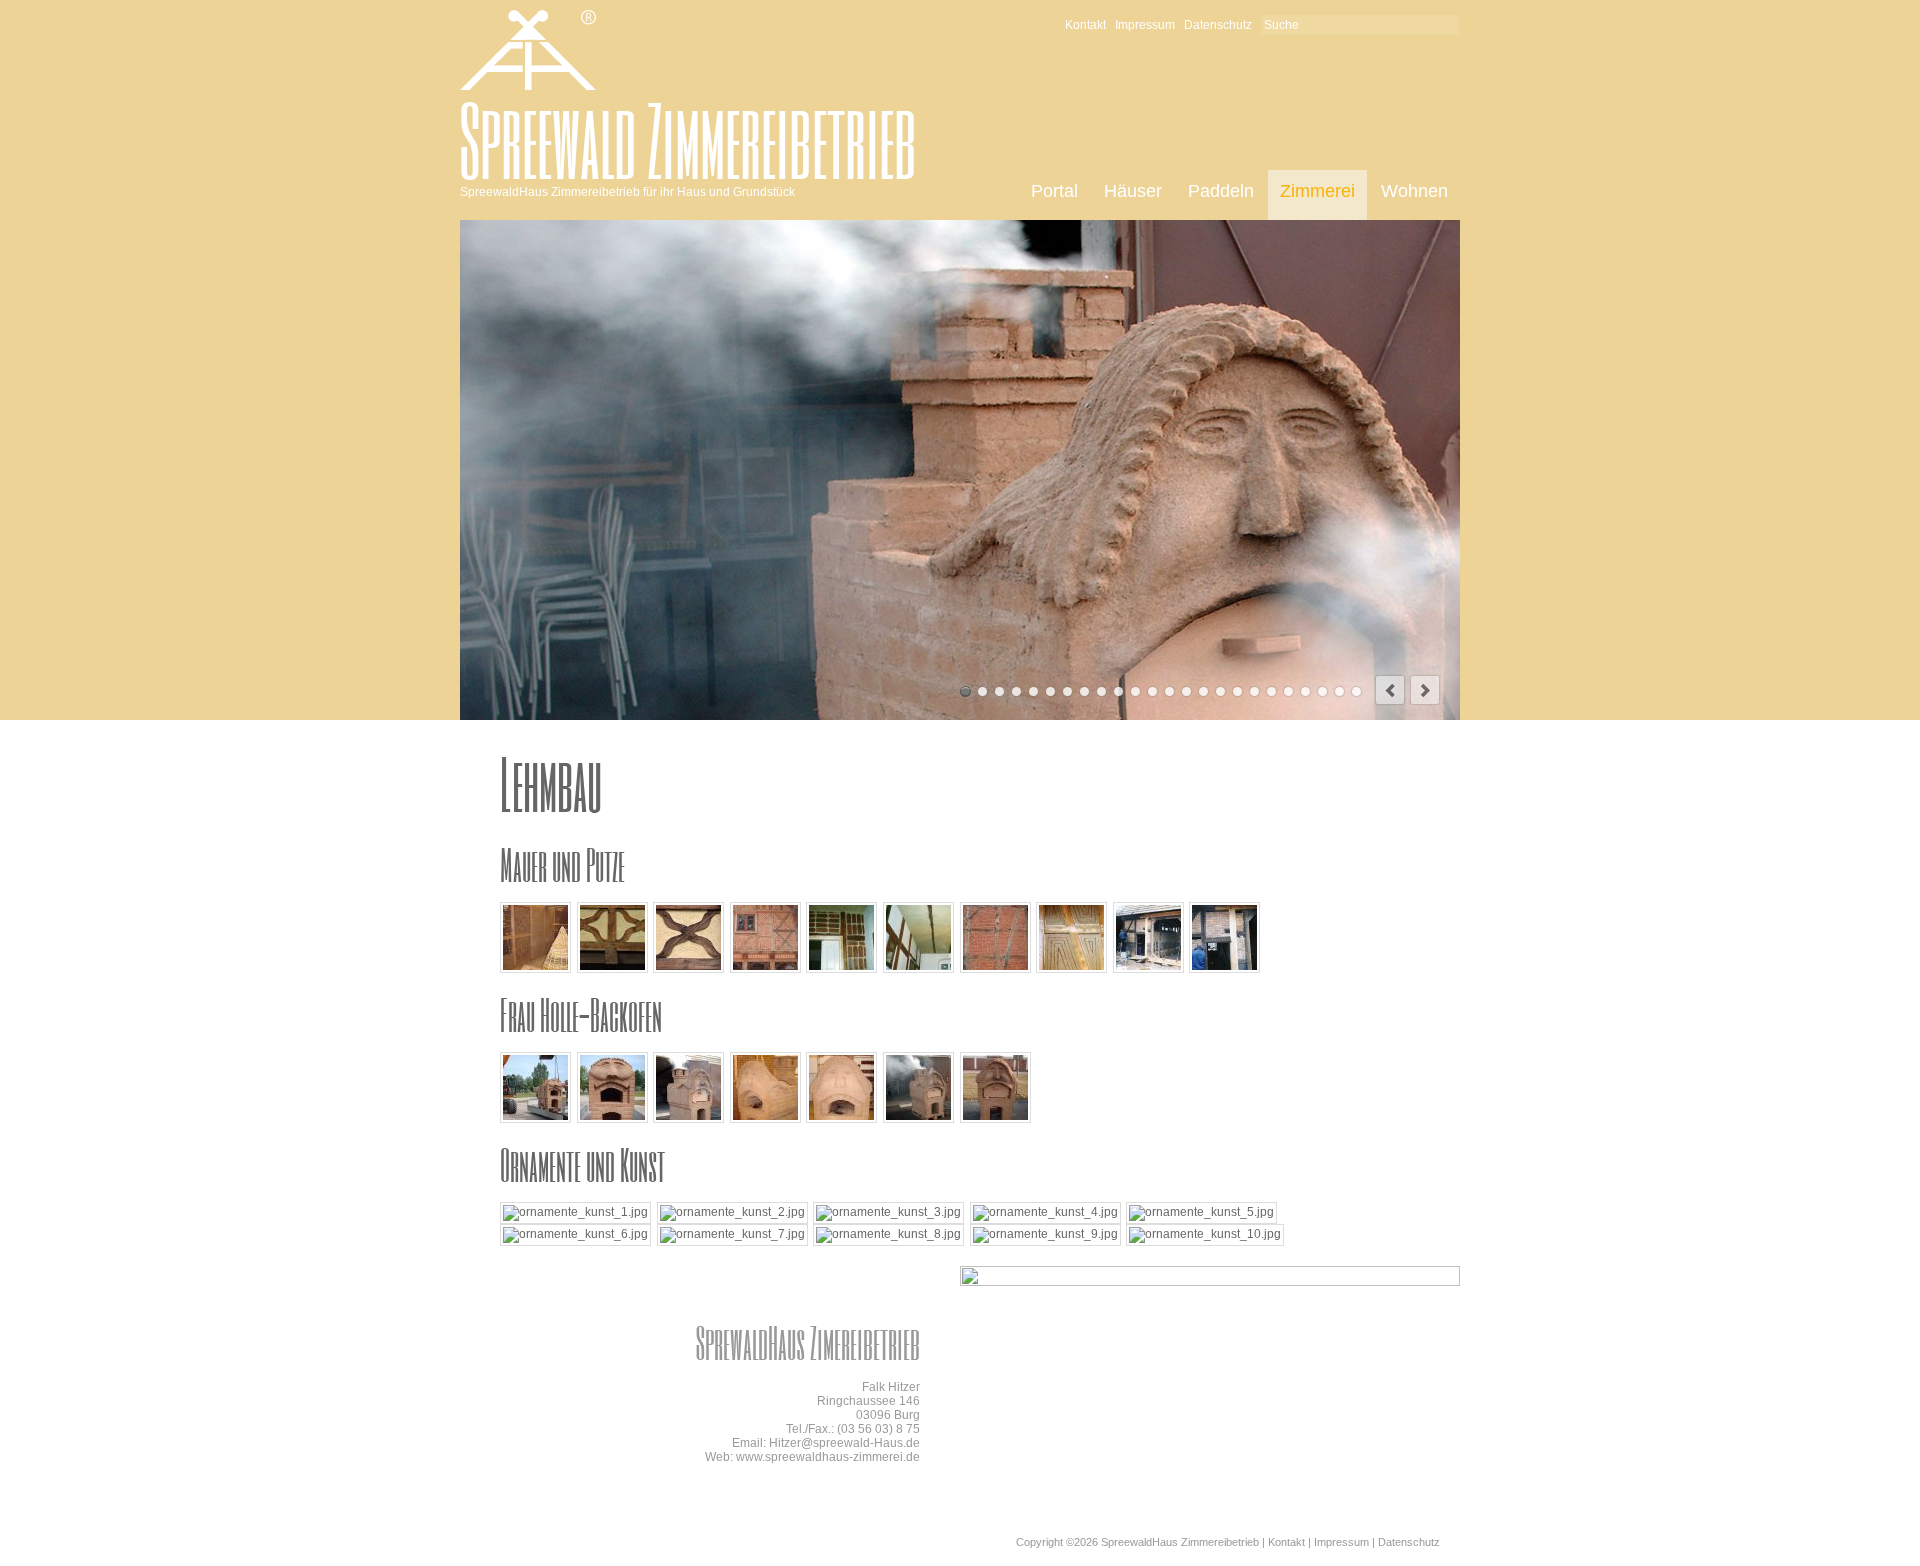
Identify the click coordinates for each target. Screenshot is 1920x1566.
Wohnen (1414, 191)
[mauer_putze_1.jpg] (535, 969)
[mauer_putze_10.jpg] (1224, 969)
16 (1220, 691)
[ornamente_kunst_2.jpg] (732, 1212)
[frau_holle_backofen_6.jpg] (918, 1119)
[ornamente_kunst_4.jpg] (1045, 1212)
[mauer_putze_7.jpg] (995, 969)
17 (1237, 691)
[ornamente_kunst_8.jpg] (888, 1234)
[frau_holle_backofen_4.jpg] (765, 1119)
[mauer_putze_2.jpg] (612, 969)
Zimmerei (1317, 191)
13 (1169, 691)
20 (1288, 691)
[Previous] (1390, 690)
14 (1186, 691)
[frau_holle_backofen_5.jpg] (841, 1119)
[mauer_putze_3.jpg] (688, 969)
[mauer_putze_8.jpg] (1071, 969)
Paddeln (1221, 191)
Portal (1054, 191)
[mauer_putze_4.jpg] (765, 969)
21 (1305, 691)
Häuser (1133, 191)
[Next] (1425, 690)
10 (1118, 691)
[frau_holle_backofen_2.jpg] (612, 1119)
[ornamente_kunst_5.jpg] (1201, 1212)
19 (1271, 691)
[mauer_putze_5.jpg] (841, 969)
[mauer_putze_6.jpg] (918, 969)
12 (1152, 691)
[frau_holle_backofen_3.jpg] (688, 1119)
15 (1203, 691)
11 (1135, 691)
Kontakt (1085, 25)
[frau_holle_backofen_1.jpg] (535, 1119)
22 (1322, 691)
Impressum (1145, 25)
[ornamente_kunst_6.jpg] (575, 1234)
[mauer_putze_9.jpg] (1148, 969)
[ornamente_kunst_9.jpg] (1045, 1234)
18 (1254, 691)
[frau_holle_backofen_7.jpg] (995, 1119)
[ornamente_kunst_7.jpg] (732, 1234)
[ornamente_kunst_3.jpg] (888, 1212)
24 (1356, 691)
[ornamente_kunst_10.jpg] (1205, 1234)
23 (1339, 691)
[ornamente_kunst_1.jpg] (575, 1212)
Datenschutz (1218, 25)
